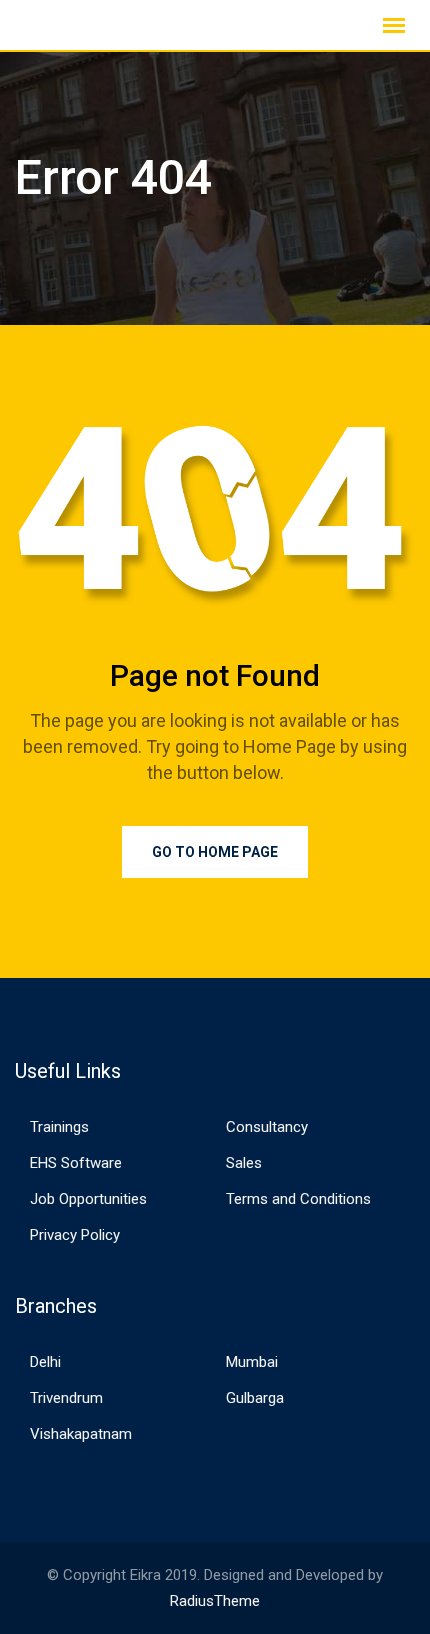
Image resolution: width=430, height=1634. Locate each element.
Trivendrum (66, 1398)
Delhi (45, 1362)
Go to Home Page (215, 852)
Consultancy (267, 1127)
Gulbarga (255, 1398)
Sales (244, 1163)
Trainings (59, 1127)
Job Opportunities (88, 1199)
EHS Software (76, 1163)
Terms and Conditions (298, 1199)
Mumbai (252, 1362)
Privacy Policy (75, 1235)
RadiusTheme (215, 1601)
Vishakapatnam (81, 1434)
